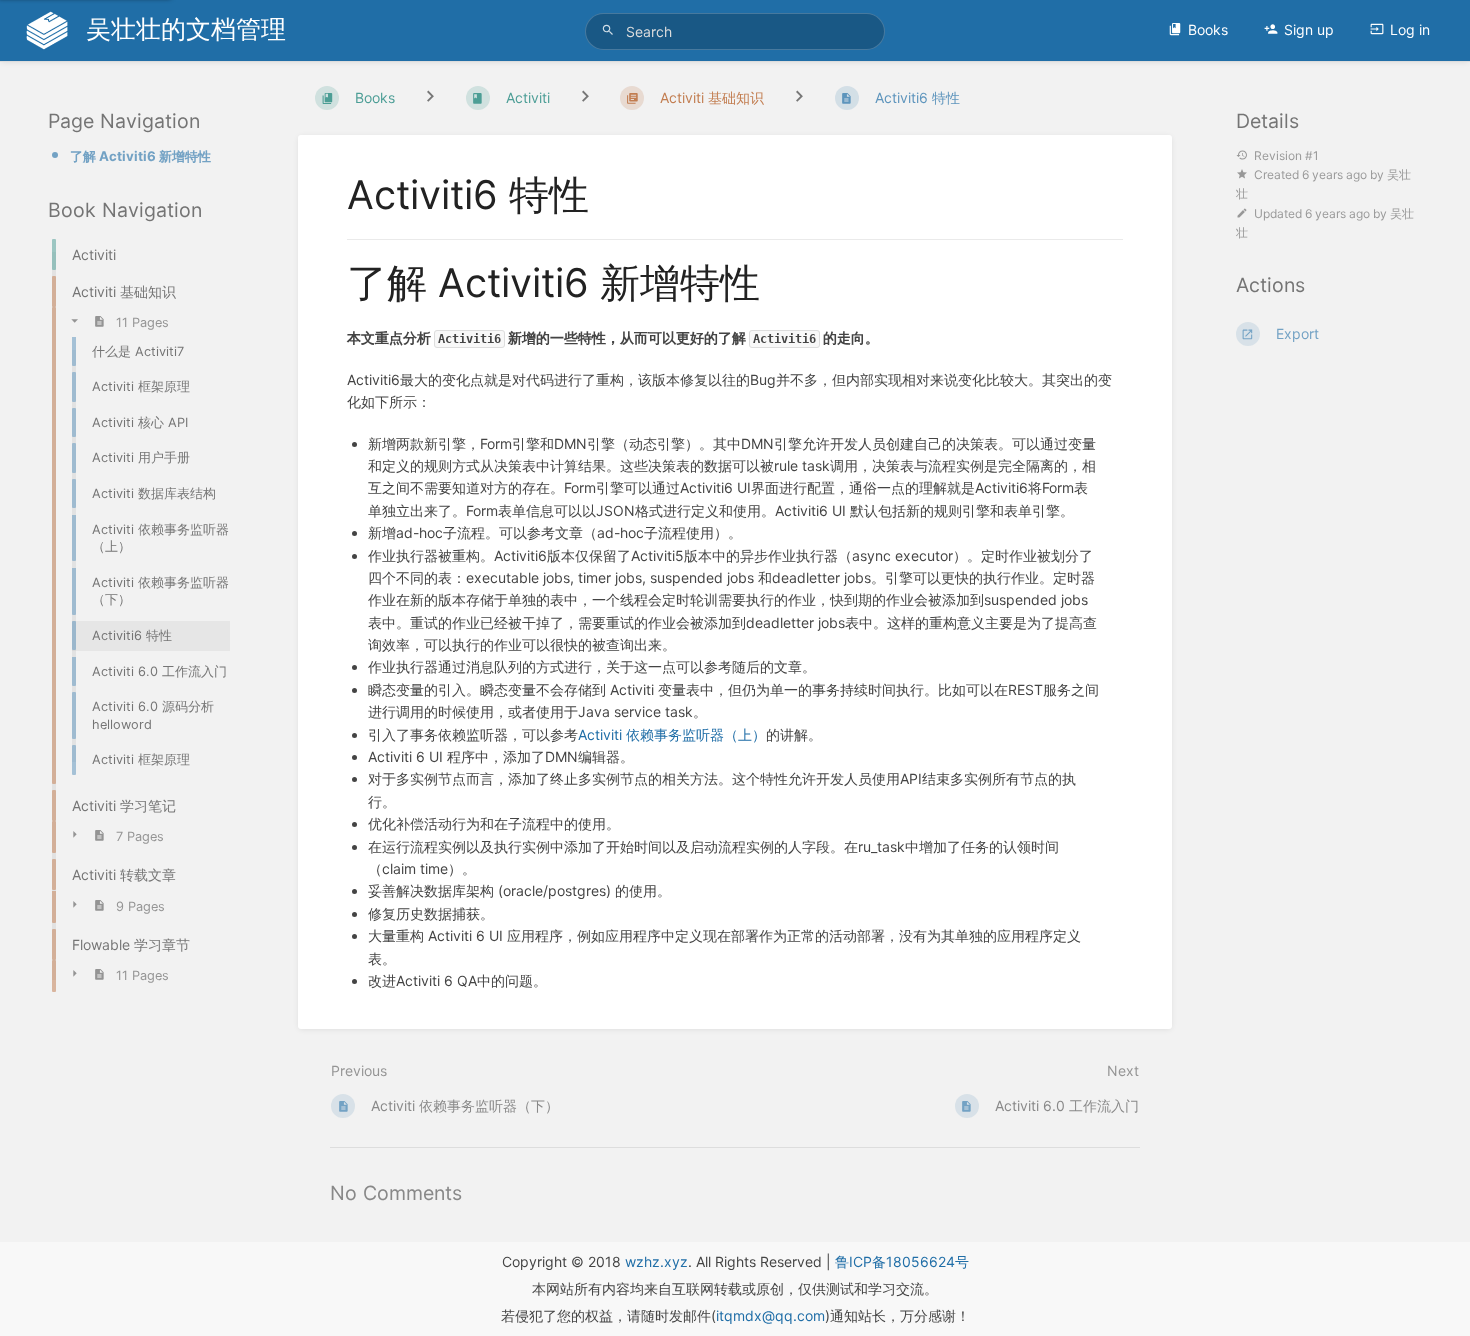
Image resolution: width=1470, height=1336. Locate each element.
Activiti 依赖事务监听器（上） (672, 734)
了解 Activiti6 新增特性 (140, 156)
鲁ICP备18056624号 (902, 1261)
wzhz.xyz (656, 1261)
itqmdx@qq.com (770, 1315)
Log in (1410, 29)
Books (1208, 29)
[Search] (611, 30)
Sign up (1309, 29)
